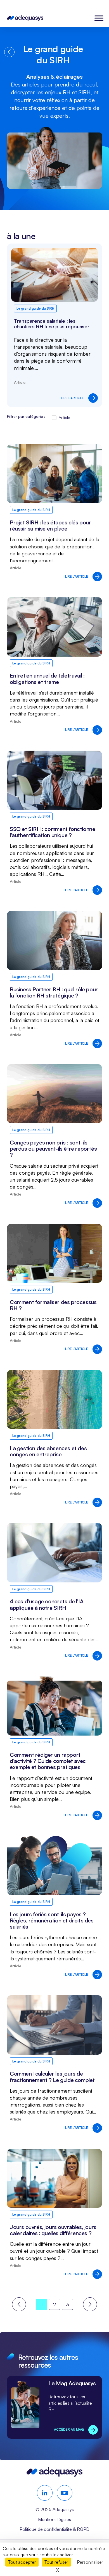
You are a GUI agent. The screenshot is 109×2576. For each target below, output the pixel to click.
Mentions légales (54, 2519)
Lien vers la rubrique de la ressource (54, 2407)
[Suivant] (90, 2304)
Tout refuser (56, 2562)
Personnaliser (90, 2562)
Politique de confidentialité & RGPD (54, 2529)
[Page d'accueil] (25, 18)
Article (64, 417)
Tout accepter (22, 2562)
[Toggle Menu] (99, 18)
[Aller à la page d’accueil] (54, 2475)
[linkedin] (45, 2493)
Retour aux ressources (9, 52)
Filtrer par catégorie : (26, 416)
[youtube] (65, 2493)
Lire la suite (54, 325)
